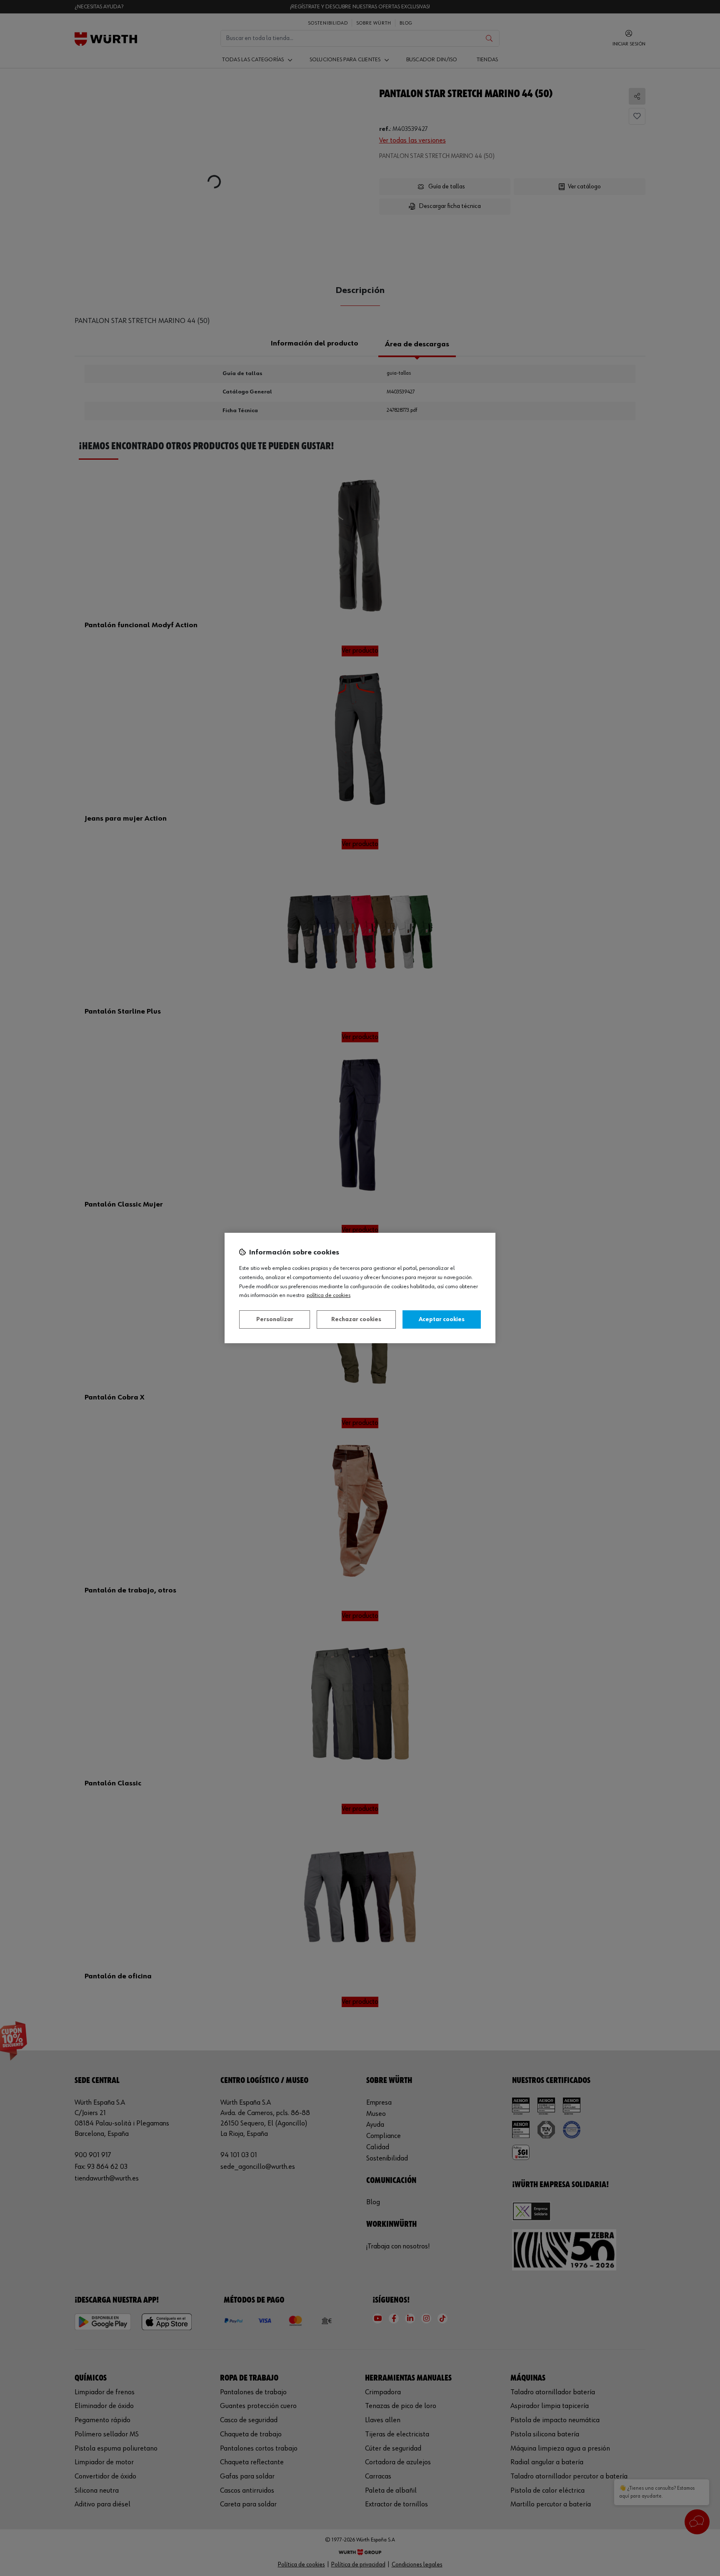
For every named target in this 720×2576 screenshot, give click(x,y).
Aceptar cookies (442, 1319)
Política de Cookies (329, 1295)
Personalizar (275, 1319)
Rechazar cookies (356, 1319)
